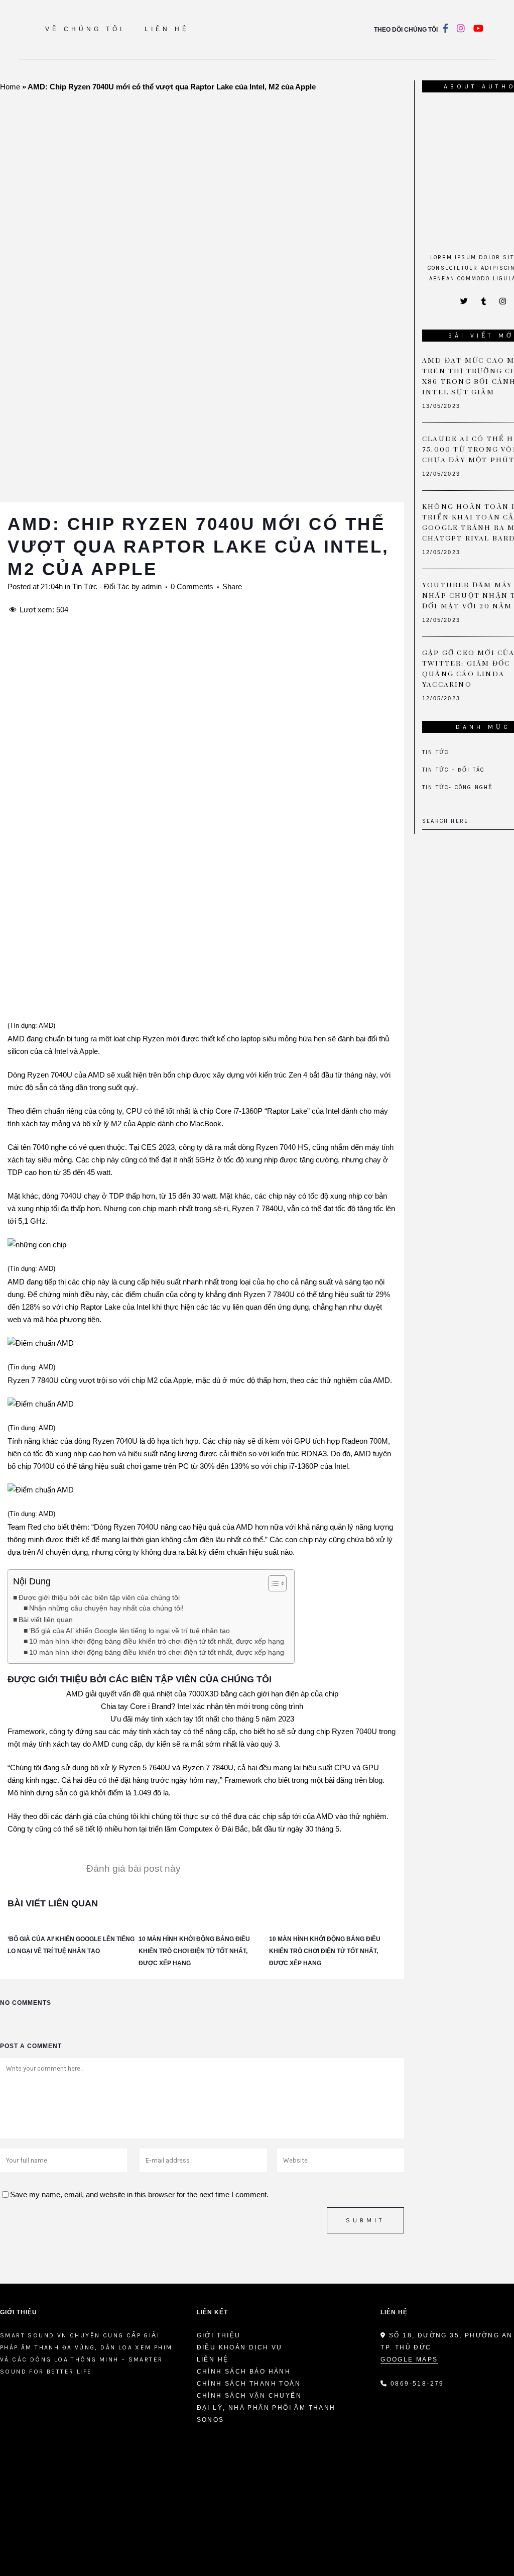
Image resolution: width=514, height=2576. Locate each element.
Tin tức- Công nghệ (458, 787)
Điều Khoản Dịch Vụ (240, 2347)
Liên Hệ (213, 2359)
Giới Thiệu (219, 2335)
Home (10, 87)
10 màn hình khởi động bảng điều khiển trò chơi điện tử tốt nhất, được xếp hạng (157, 1641)
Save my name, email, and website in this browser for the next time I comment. (139, 2194)
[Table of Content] (277, 1583)
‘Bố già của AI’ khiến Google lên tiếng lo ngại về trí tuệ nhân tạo (130, 1631)
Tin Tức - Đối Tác (101, 586)
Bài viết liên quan (46, 1620)
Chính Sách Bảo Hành (244, 2372)
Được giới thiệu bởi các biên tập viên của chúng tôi (99, 1597)
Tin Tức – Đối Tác (453, 770)
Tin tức (435, 752)
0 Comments (192, 586)
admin (152, 586)
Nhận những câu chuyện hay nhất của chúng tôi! (106, 1608)
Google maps (409, 2359)
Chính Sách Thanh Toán (249, 2384)
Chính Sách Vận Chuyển (249, 2396)
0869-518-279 (417, 2384)
